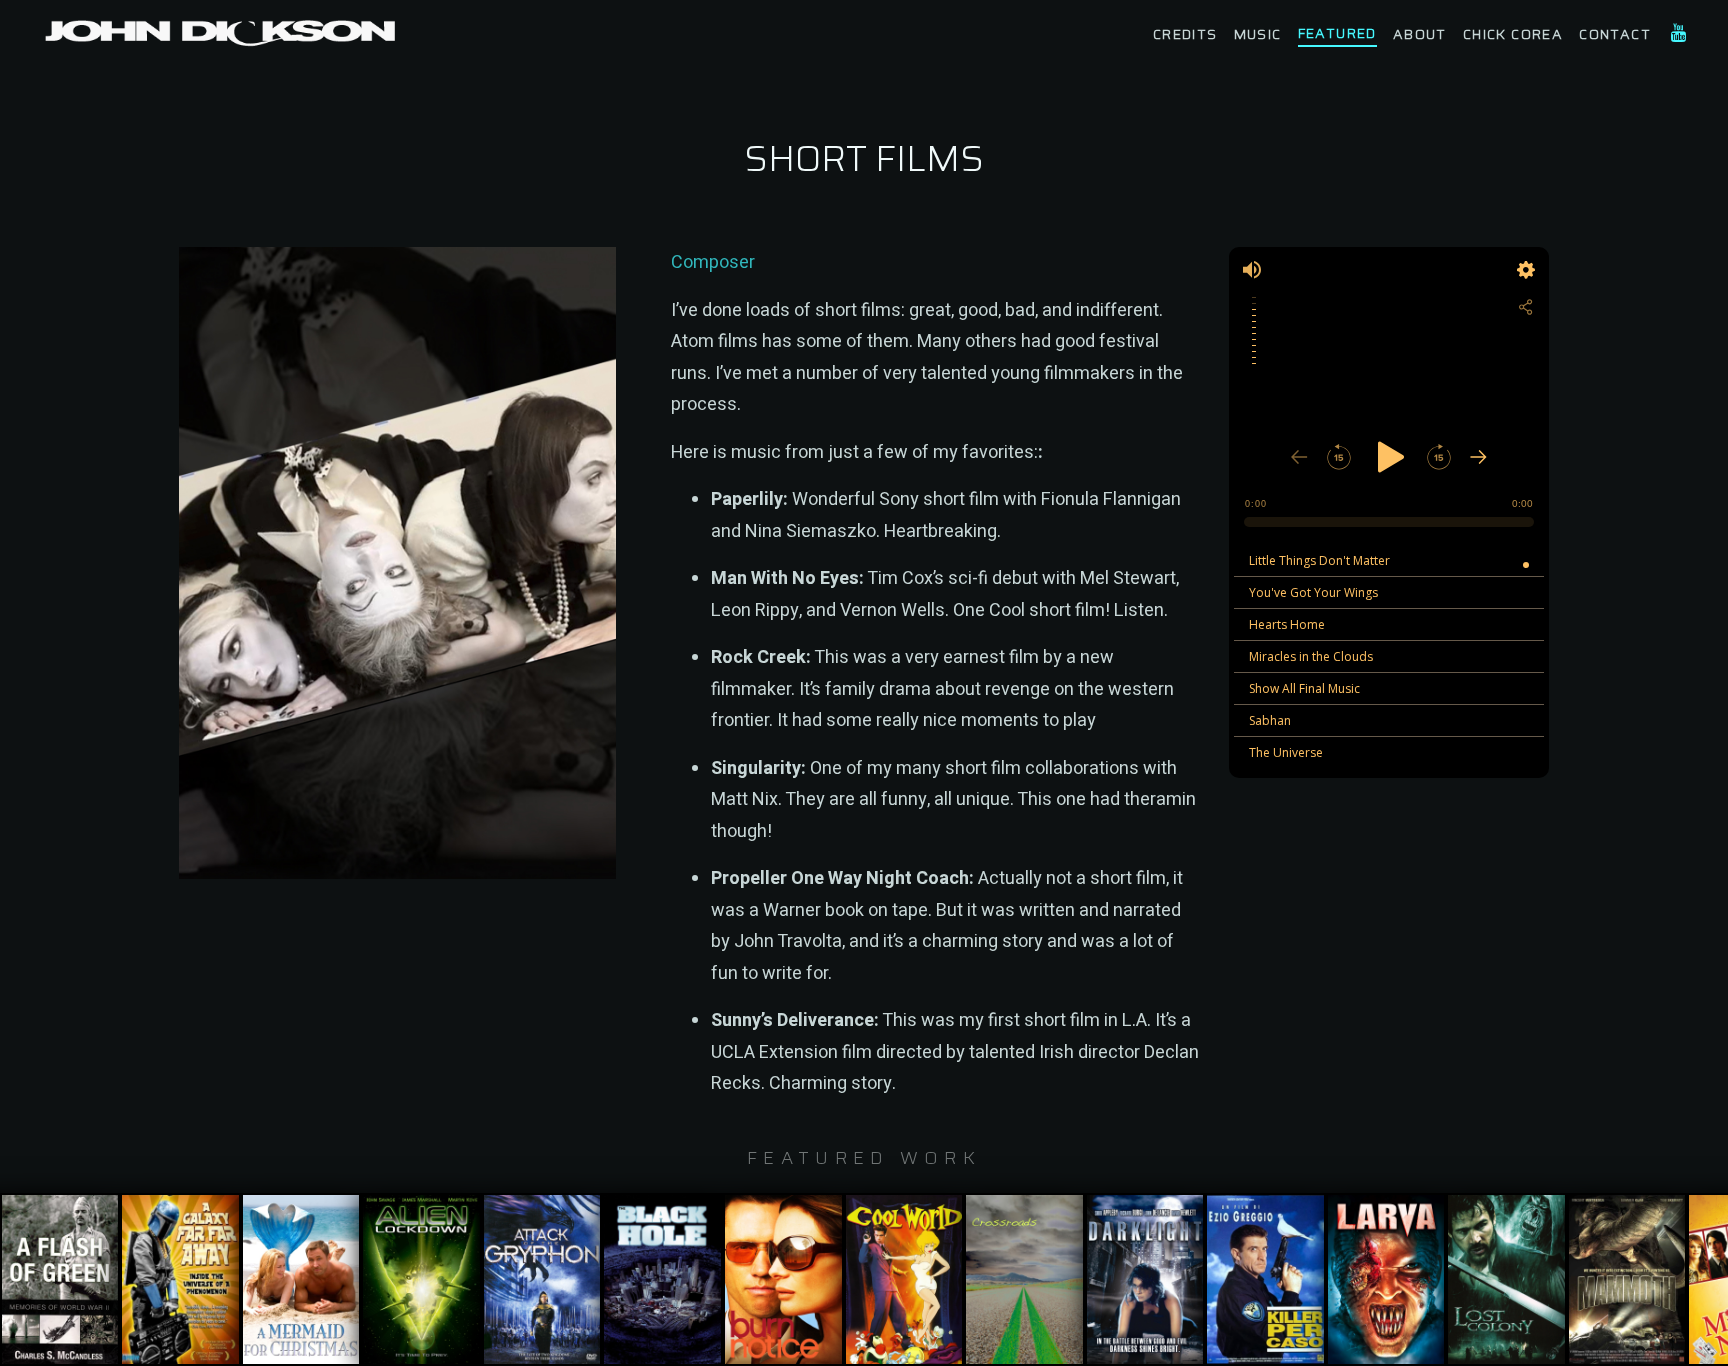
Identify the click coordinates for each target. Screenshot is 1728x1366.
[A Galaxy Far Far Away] (180, 1279)
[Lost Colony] (1506, 1279)
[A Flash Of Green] (60, 1279)
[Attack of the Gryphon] (542, 1279)
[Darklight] (1145, 1279)
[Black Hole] (662, 1279)
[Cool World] (904, 1279)
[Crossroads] (1024, 1279)
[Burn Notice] (783, 1279)
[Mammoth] (1627, 1279)
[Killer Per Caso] (1265, 1279)
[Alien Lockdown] (421, 1279)
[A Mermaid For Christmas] (301, 1279)
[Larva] (1386, 1279)
